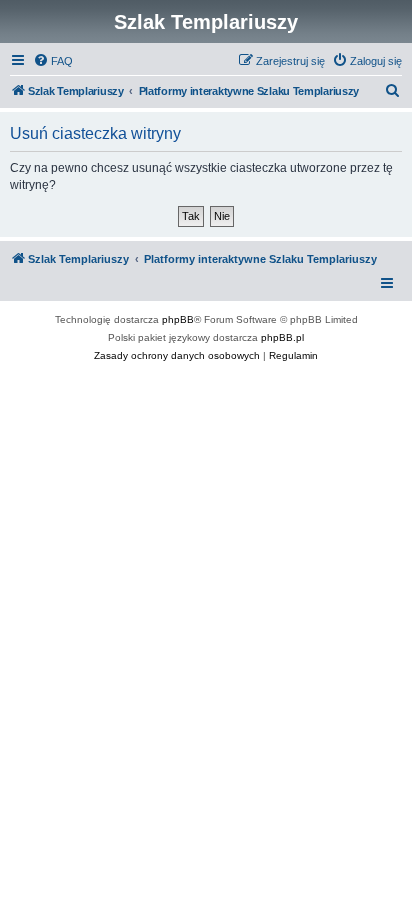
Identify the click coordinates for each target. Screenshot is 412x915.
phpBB (178, 319)
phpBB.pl (282, 337)
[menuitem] (53, 61)
